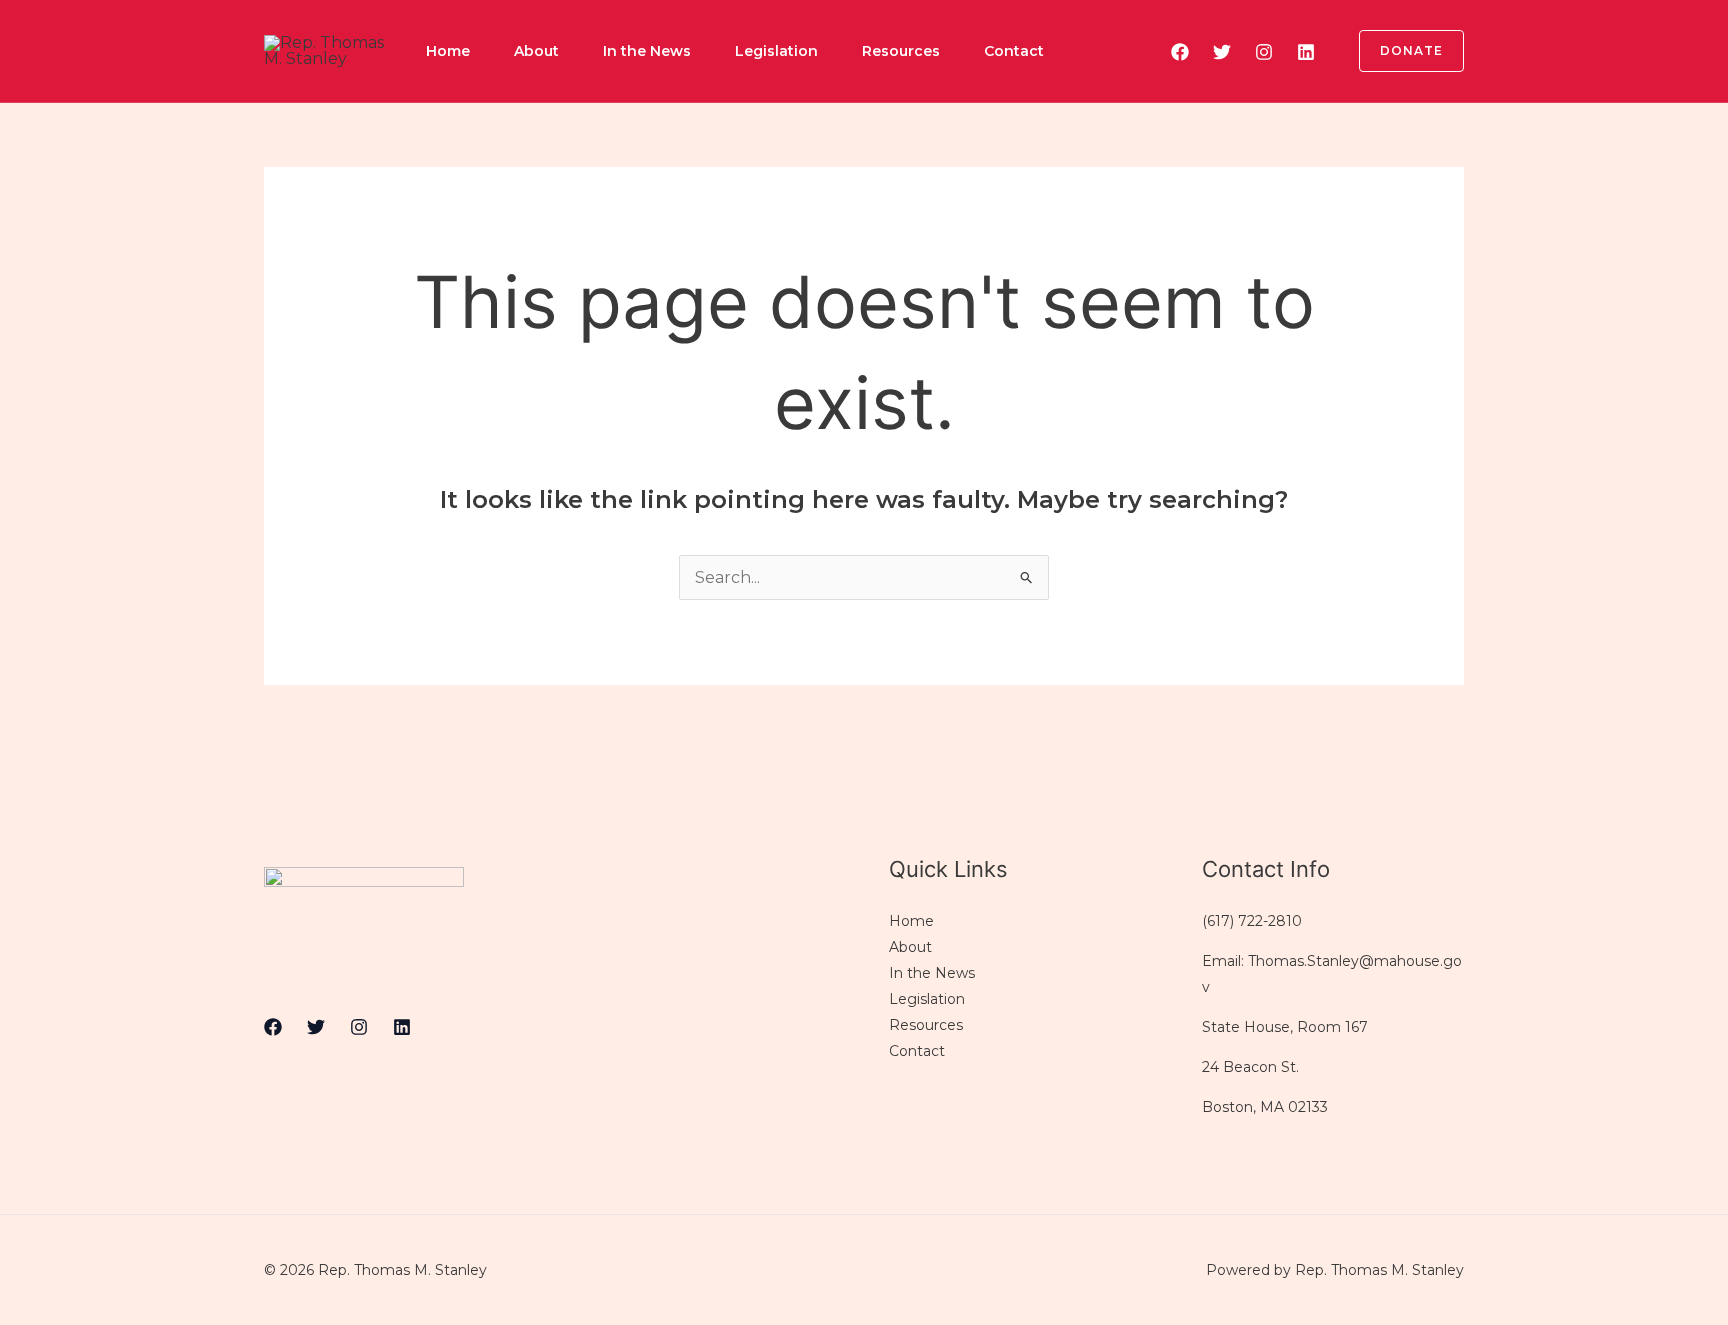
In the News (647, 51)
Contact (1014, 51)
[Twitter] (1222, 52)
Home (448, 51)
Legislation (776, 51)
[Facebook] (1180, 52)
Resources (901, 51)
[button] (1399, 51)
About (536, 51)
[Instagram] (1264, 52)
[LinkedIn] (1306, 52)
